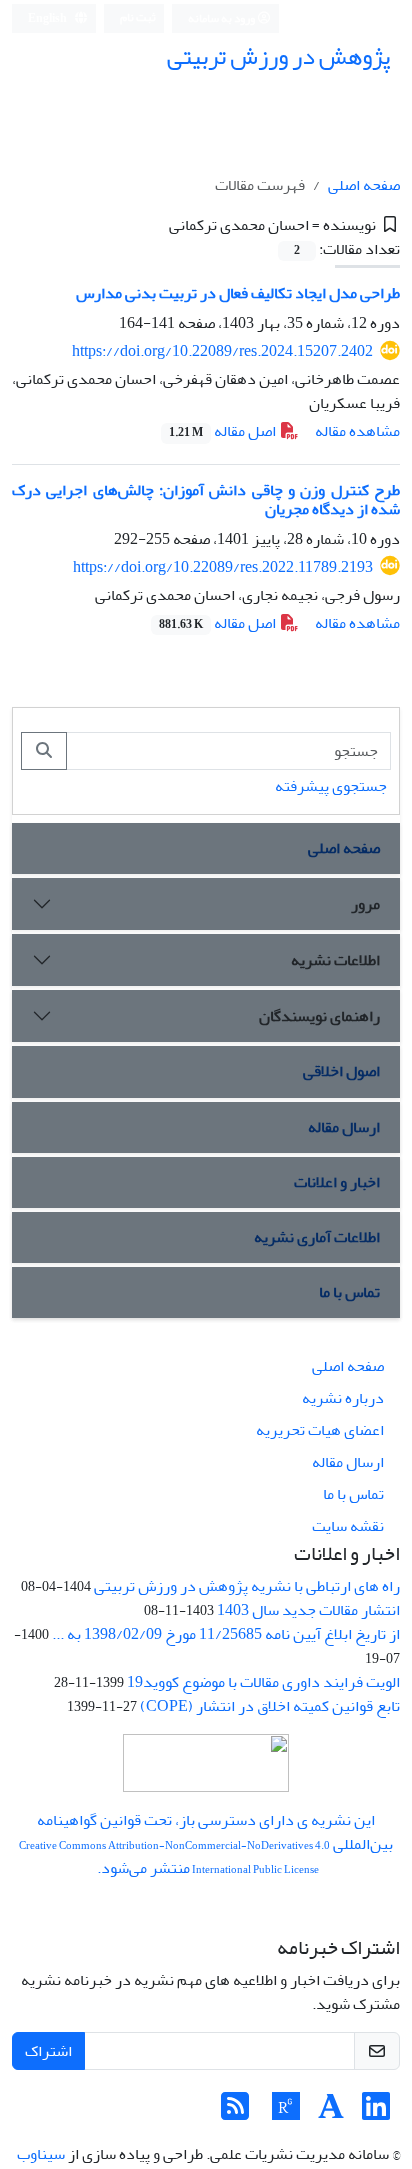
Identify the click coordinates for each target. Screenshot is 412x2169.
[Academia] (331, 2113)
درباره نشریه (343, 1398)
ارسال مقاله (344, 1127)
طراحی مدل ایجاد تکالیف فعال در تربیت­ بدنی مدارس (238, 293)
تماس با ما (349, 1292)
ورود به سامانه (222, 18)
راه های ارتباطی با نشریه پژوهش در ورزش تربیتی (247, 1586)
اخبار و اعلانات (337, 1182)
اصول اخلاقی (341, 1071)
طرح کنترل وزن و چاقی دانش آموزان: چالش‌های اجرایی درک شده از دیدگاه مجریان (206, 499)
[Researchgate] (286, 2113)
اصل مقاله (224, 431)
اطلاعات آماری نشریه (317, 1237)
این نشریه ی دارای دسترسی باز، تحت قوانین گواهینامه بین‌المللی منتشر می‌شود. (206, 1844)
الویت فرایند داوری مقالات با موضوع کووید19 (263, 1682)
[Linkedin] (376, 2113)
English (48, 18)
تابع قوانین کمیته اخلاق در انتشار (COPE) (270, 1706)
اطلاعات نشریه (335, 960)
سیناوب (41, 2154)
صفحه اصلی (364, 185)
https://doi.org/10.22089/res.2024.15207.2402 (222, 351)
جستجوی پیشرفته (331, 786)
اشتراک (48, 2051)
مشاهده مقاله (357, 431)
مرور (365, 904)
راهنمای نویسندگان (319, 1016)
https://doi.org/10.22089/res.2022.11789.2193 (223, 567)
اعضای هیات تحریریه (320, 1430)
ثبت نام (138, 17)
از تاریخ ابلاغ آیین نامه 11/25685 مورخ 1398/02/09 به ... (226, 1634)
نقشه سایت (348, 1526)
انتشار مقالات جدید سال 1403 (308, 1610)
